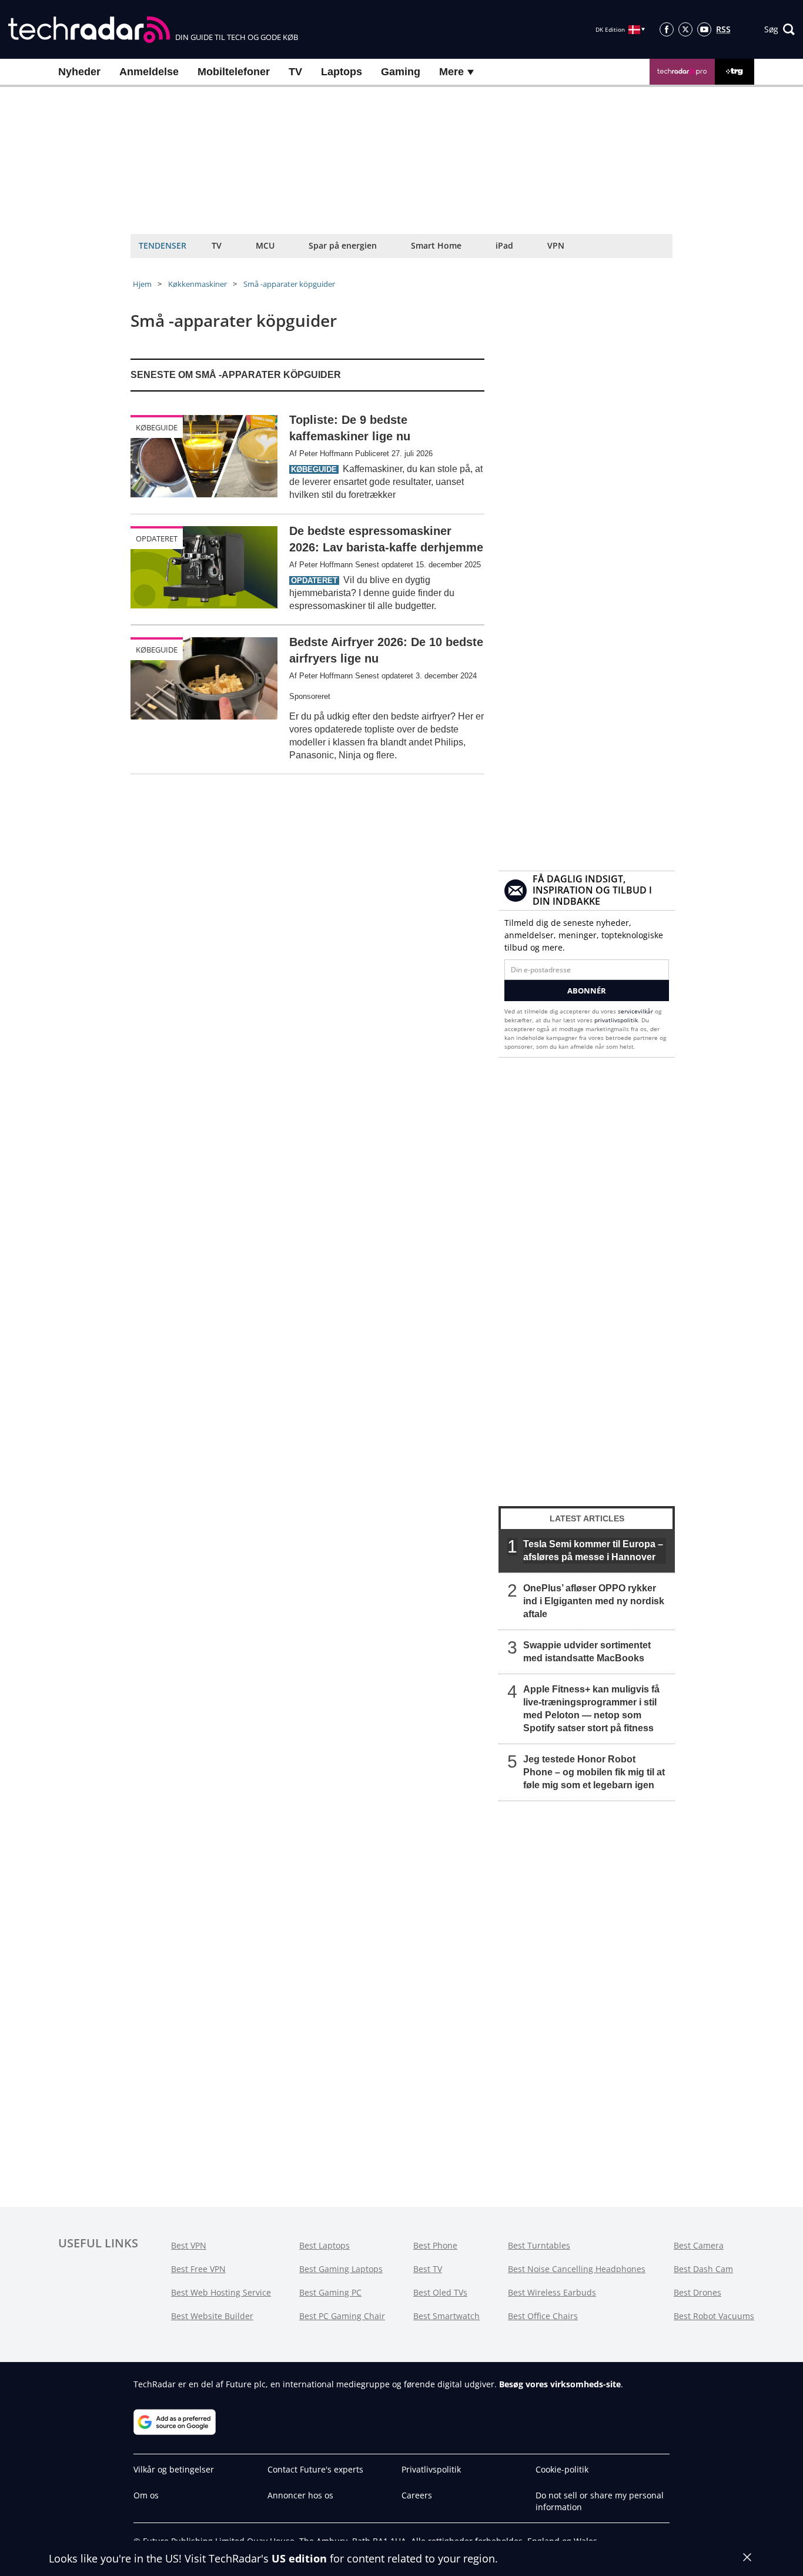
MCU (265, 245)
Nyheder (79, 72)
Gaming (401, 72)
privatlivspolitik (616, 1020)
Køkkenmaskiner (198, 284)
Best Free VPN (198, 2269)
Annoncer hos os (300, 2495)
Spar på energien (343, 245)
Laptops (342, 72)
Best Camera (699, 2245)
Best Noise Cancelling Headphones (577, 2269)
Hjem (142, 284)
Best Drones (697, 2292)
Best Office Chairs (543, 2316)
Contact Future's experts (315, 2469)
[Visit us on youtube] (704, 29)
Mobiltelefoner (234, 72)
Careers (417, 2495)
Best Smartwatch (446, 2316)
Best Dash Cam (703, 2269)
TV (295, 72)
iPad (504, 245)
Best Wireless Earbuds (552, 2292)
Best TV (428, 2269)
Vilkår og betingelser (174, 2469)
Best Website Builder (212, 2316)
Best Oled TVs (440, 2292)
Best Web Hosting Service (221, 2292)
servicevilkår (636, 1011)
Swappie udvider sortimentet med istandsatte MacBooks (587, 1652)
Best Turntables (539, 2245)
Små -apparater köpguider (289, 284)
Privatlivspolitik (431, 2469)
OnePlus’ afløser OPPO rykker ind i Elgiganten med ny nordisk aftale (594, 1601)
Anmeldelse (149, 72)
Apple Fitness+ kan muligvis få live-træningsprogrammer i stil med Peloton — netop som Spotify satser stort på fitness (591, 1709)
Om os (146, 2495)
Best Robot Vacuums (714, 2316)
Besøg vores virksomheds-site (560, 2384)
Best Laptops (324, 2245)
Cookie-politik (562, 2469)
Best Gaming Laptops (341, 2269)
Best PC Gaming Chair (342, 2316)
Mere (453, 72)
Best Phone (435, 2245)
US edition (299, 2558)
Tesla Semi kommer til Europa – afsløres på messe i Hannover (593, 1550)
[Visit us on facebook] (667, 29)
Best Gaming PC (330, 2292)
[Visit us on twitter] (685, 29)
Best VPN (189, 2245)
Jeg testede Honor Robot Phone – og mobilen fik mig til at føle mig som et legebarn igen (594, 1772)
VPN (556, 245)
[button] (779, 29)
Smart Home (436, 245)
